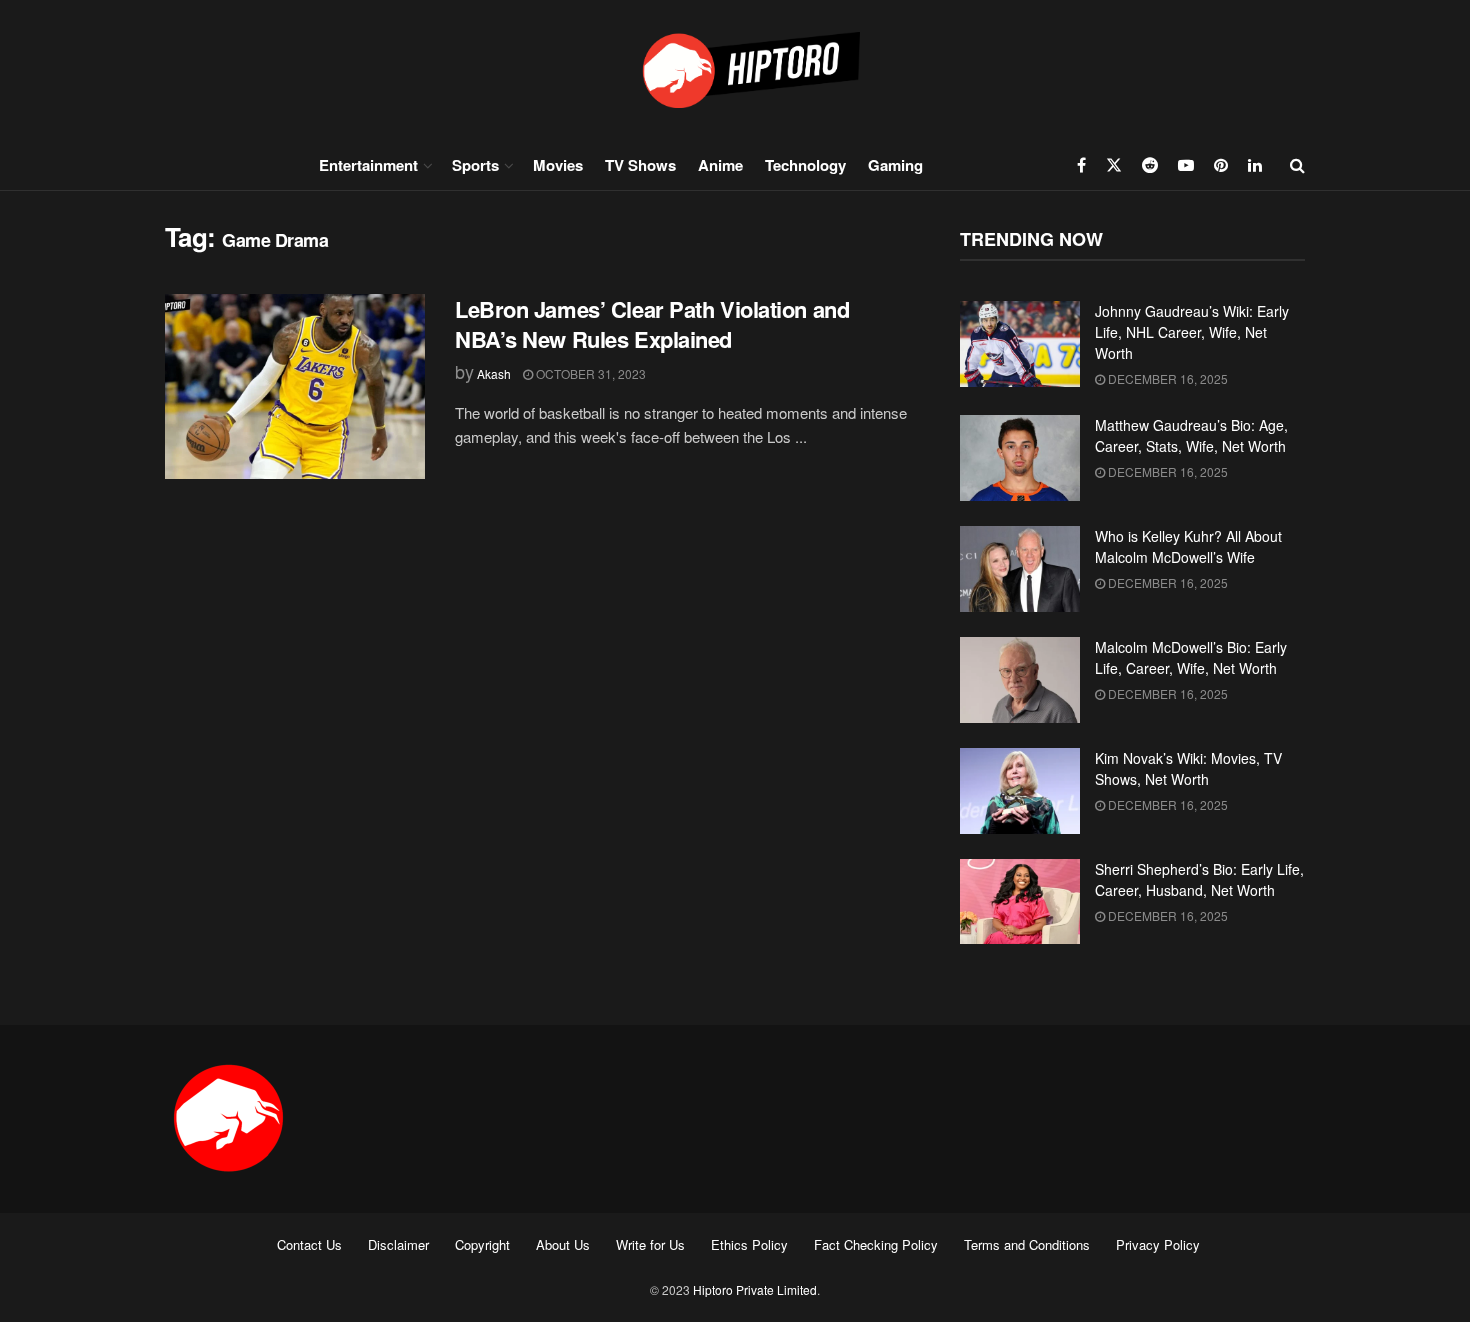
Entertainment (368, 165)
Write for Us (650, 1244)
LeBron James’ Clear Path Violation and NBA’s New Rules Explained (652, 324)
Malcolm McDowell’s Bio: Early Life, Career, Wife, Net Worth (1191, 657)
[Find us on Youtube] (1186, 165)
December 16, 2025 (1166, 378)
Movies (558, 165)
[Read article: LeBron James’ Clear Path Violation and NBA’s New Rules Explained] (295, 387)
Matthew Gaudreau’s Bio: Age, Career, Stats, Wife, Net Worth (1191, 435)
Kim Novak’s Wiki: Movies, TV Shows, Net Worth (1188, 768)
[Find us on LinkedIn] (1255, 165)
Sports (475, 165)
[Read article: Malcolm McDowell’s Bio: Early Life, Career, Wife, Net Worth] (1020, 680)
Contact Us (309, 1244)
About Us (563, 1244)
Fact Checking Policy (876, 1244)
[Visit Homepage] (735, 69)
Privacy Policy (1158, 1244)
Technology (805, 165)
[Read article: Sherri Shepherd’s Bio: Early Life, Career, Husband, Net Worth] (1020, 902)
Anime (720, 165)
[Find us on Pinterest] (1221, 165)
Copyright (482, 1244)
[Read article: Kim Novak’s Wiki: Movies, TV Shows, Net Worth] (1020, 791)
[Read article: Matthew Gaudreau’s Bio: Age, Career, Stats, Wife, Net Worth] (1020, 458)
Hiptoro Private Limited (755, 1289)
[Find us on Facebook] (1081, 165)
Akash (494, 373)
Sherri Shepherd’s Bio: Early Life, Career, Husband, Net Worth (1199, 879)
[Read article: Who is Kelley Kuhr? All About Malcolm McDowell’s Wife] (1020, 569)
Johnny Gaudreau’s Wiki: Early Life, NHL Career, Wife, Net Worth (1192, 332)
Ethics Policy (749, 1244)
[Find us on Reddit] (1150, 165)
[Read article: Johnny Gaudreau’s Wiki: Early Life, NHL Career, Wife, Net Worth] (1020, 344)
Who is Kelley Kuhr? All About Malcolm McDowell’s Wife (1188, 546)
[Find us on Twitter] (1114, 165)
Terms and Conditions (1027, 1244)
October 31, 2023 (589, 373)
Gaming (895, 165)
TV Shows (640, 165)
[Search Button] (1297, 165)
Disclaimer (398, 1244)
